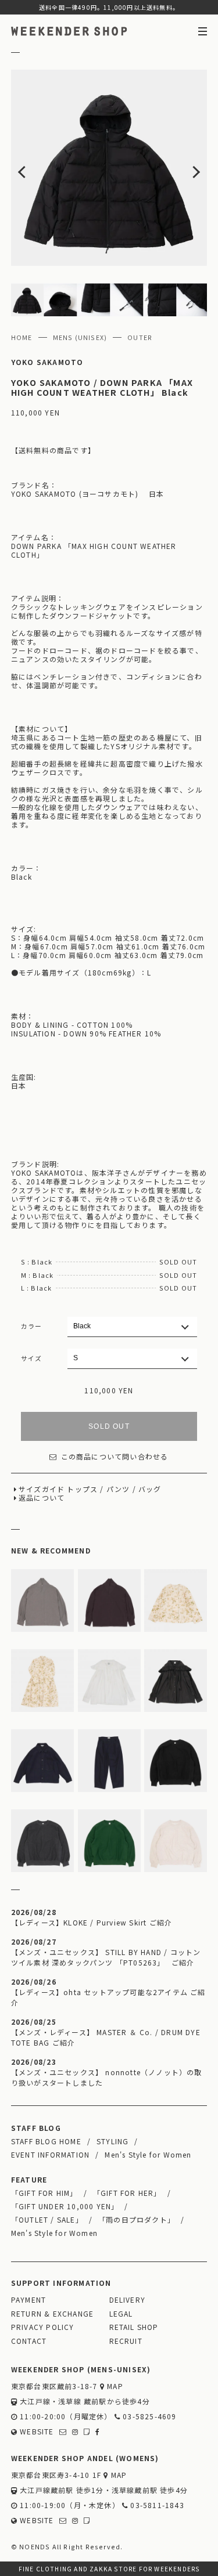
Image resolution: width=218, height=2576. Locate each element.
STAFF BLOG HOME (46, 2141)
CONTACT (29, 2341)
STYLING (112, 2141)
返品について (42, 1497)
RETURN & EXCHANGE (52, 2313)
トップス (82, 1489)
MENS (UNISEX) (80, 337)
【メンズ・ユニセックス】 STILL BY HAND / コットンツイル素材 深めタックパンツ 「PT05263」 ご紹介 (106, 1957)
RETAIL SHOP (134, 2327)
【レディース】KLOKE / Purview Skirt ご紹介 (92, 1922)
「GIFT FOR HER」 (127, 2193)
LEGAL (121, 2313)
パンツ (118, 1489)
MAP (114, 2386)
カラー (32, 1326)
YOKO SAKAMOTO (47, 362)
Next (188, 168)
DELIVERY (128, 2299)
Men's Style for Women (148, 2154)
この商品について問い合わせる (115, 1456)
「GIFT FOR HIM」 (44, 2193)
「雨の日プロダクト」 (137, 2219)
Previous (31, 168)
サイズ (32, 1358)
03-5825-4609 (149, 2416)
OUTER (140, 337)
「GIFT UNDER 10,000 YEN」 (65, 2206)
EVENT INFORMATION (50, 2154)
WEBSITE (36, 2431)
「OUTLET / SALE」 (47, 2219)
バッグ (150, 1489)
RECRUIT (126, 2341)
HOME (22, 337)
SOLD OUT (109, 1426)
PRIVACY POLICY (43, 2327)
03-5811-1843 (156, 2505)
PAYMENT (28, 2299)
